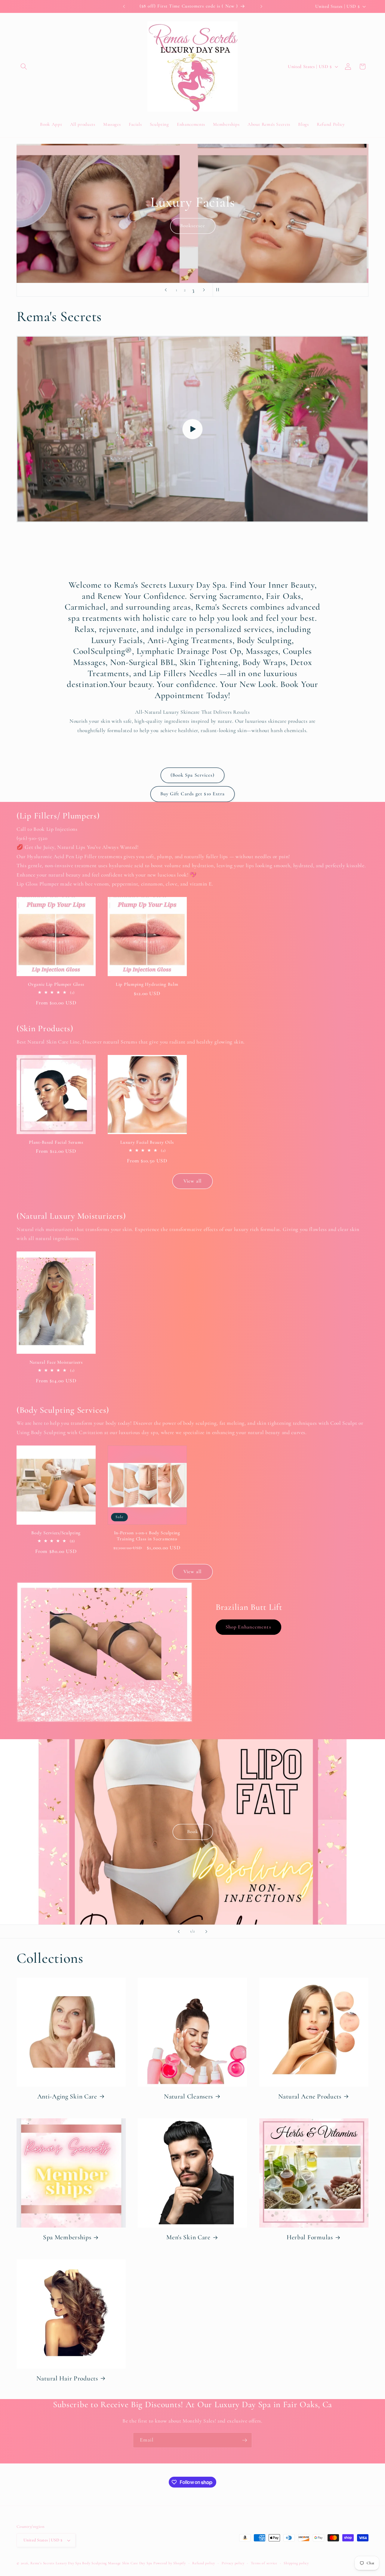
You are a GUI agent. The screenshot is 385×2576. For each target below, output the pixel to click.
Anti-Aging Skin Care (67, 2096)
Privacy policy (233, 2563)
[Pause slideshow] (219, 290)
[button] (24, 66)
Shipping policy (296, 2563)
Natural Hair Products (67, 2378)
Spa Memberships (67, 2237)
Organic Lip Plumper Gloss (56, 984)
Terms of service (264, 2563)
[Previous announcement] (124, 6)
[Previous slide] (166, 290)
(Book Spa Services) (193, 775)
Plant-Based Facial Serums (56, 1142)
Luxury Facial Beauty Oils (147, 1142)
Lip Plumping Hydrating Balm (147, 984)
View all (192, 1181)
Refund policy (204, 2563)
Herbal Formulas (310, 2237)
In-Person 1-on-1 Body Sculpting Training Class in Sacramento (147, 1536)
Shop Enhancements (248, 1627)
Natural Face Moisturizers (56, 1362)
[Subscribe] (245, 2440)
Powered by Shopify (170, 2563)
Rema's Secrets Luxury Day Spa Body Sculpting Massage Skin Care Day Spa (91, 2563)
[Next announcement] (261, 6)
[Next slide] (204, 290)
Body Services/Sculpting (56, 1533)
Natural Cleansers (188, 2096)
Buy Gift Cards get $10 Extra (193, 794)
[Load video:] (192, 429)
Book (165, 226)
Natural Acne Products (310, 2096)
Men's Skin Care (188, 2237)
